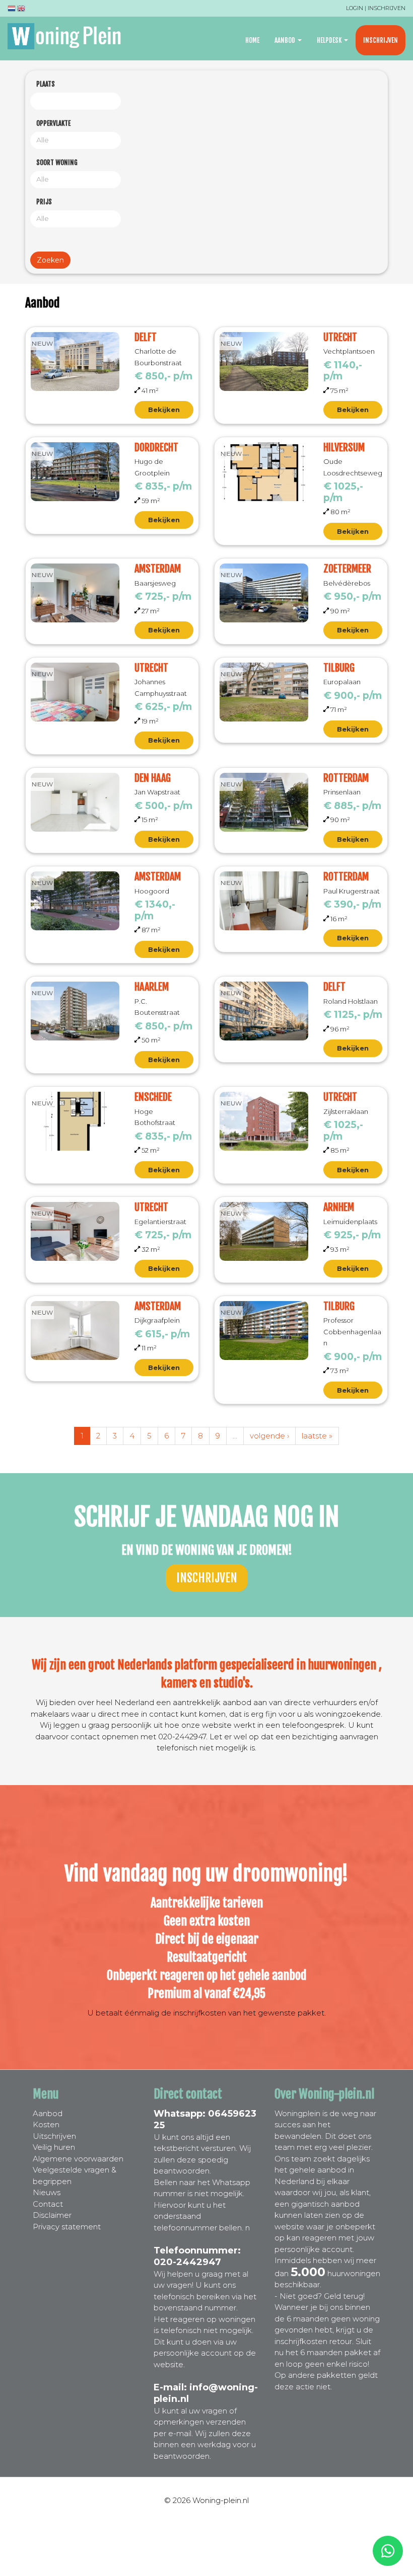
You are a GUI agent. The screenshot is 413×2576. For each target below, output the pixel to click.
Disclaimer (52, 2215)
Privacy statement (67, 2227)
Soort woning (57, 163)
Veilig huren (54, 2147)
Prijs (44, 202)
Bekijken (164, 410)
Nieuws (47, 2192)
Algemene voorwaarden (78, 2159)
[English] (21, 10)
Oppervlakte (53, 123)
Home (252, 40)
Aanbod (286, 40)
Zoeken (50, 260)
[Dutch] (12, 10)
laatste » (317, 1436)
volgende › (269, 1436)
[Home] (68, 36)
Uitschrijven (54, 2136)
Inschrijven (387, 8)
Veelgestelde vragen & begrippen (75, 2176)
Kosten (46, 2124)
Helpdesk (330, 40)
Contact (48, 2204)
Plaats (46, 84)
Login (355, 8)
